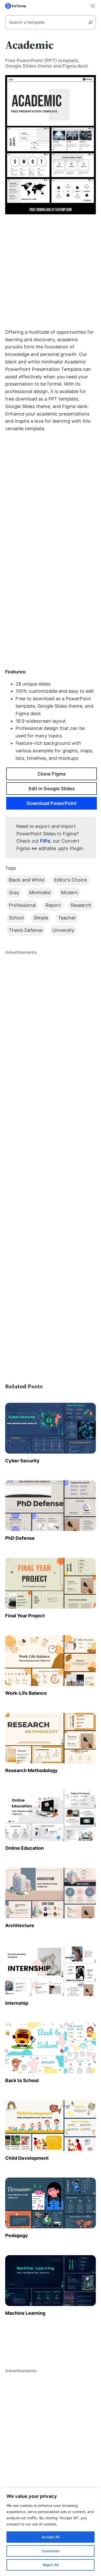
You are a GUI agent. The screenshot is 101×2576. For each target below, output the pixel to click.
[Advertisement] (51, 271)
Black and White (27, 880)
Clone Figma (52, 774)
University (63, 930)
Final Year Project (25, 1616)
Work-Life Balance (26, 1693)
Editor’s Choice (70, 880)
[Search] (92, 22)
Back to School (22, 2080)
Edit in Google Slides (52, 789)
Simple (41, 918)
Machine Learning (25, 2313)
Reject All (51, 2565)
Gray (14, 892)
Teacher (67, 918)
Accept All (51, 2537)
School (16, 918)
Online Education (24, 1848)
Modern (69, 892)
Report (53, 905)
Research (81, 905)
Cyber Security (22, 1461)
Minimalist (40, 892)
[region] (51, 2532)
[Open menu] (93, 6)
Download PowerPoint (52, 803)
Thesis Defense (26, 930)
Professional (22, 905)
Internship (17, 2003)
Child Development (27, 2158)
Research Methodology (31, 1770)
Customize (51, 2551)
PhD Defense (20, 1538)
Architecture (20, 1925)
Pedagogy (17, 2235)
